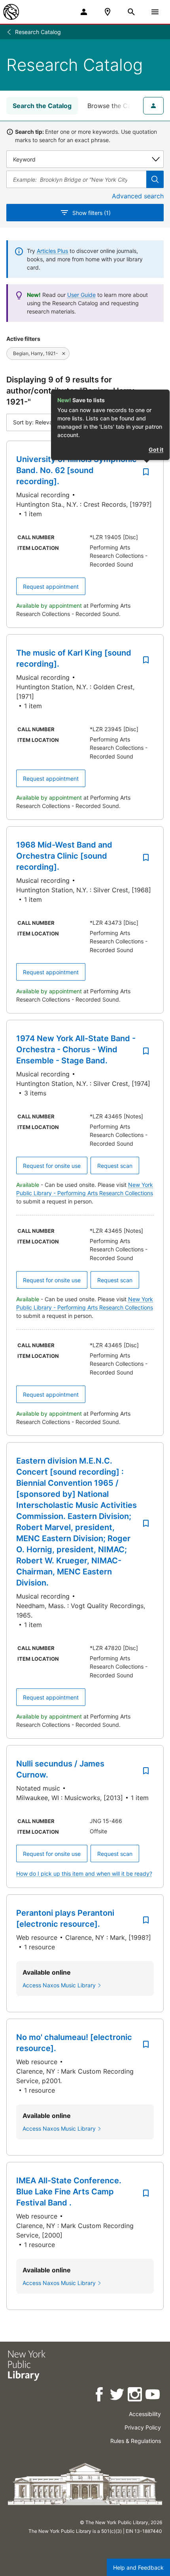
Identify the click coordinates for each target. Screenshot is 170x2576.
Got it (156, 450)
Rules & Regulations (136, 2441)
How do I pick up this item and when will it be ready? (84, 1874)
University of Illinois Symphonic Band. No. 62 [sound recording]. (76, 470)
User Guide (81, 295)
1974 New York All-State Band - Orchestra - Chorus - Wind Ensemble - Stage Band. (76, 1049)
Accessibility (145, 2414)
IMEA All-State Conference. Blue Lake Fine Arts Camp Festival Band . (69, 2192)
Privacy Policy (143, 2427)
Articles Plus (52, 251)
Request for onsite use (52, 1166)
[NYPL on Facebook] (100, 2396)
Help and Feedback (138, 2567)
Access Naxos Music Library (59, 1985)
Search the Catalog (42, 106)
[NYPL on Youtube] (153, 2396)
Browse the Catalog (117, 106)
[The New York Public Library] (11, 12)
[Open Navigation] (155, 12)
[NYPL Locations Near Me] (108, 12)
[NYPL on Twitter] (118, 2396)
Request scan (115, 1166)
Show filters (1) (92, 213)
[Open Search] (131, 12)
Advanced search (138, 196)
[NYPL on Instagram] (135, 2396)
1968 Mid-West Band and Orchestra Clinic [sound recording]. (64, 856)
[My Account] (84, 12)
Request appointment (51, 586)
